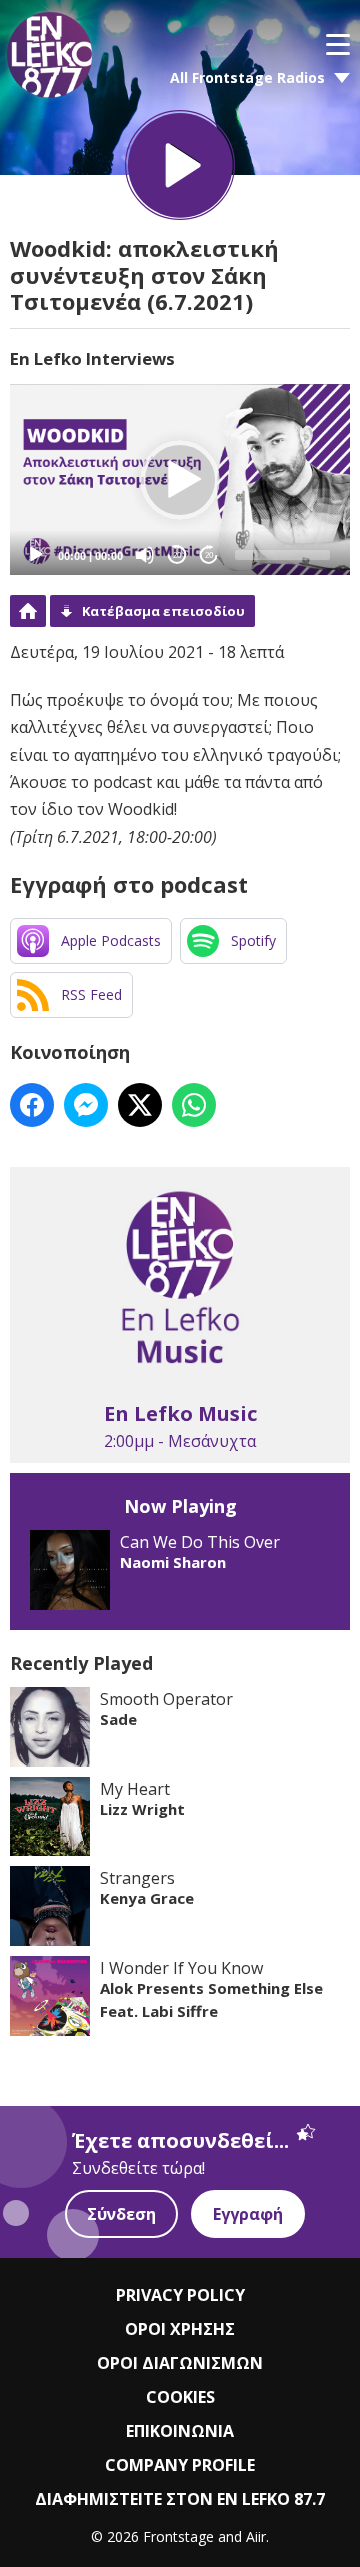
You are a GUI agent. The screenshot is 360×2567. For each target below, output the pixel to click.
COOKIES (180, 2397)
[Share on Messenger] (86, 1105)
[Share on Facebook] (32, 1105)
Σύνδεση (121, 2214)
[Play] (36, 555)
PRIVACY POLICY (180, 2295)
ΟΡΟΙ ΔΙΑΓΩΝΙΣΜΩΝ (180, 2363)
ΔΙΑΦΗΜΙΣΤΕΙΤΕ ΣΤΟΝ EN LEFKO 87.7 (180, 2499)
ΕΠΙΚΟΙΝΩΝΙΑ (180, 2431)
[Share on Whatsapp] (194, 1105)
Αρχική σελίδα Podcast (28, 611)
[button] (180, 480)
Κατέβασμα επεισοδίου (163, 611)
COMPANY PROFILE (180, 2465)
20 (177, 555)
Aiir (256, 2536)
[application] (180, 479)
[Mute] (145, 555)
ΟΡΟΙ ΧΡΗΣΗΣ (180, 2329)
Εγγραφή (248, 2214)
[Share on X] (140, 1105)
